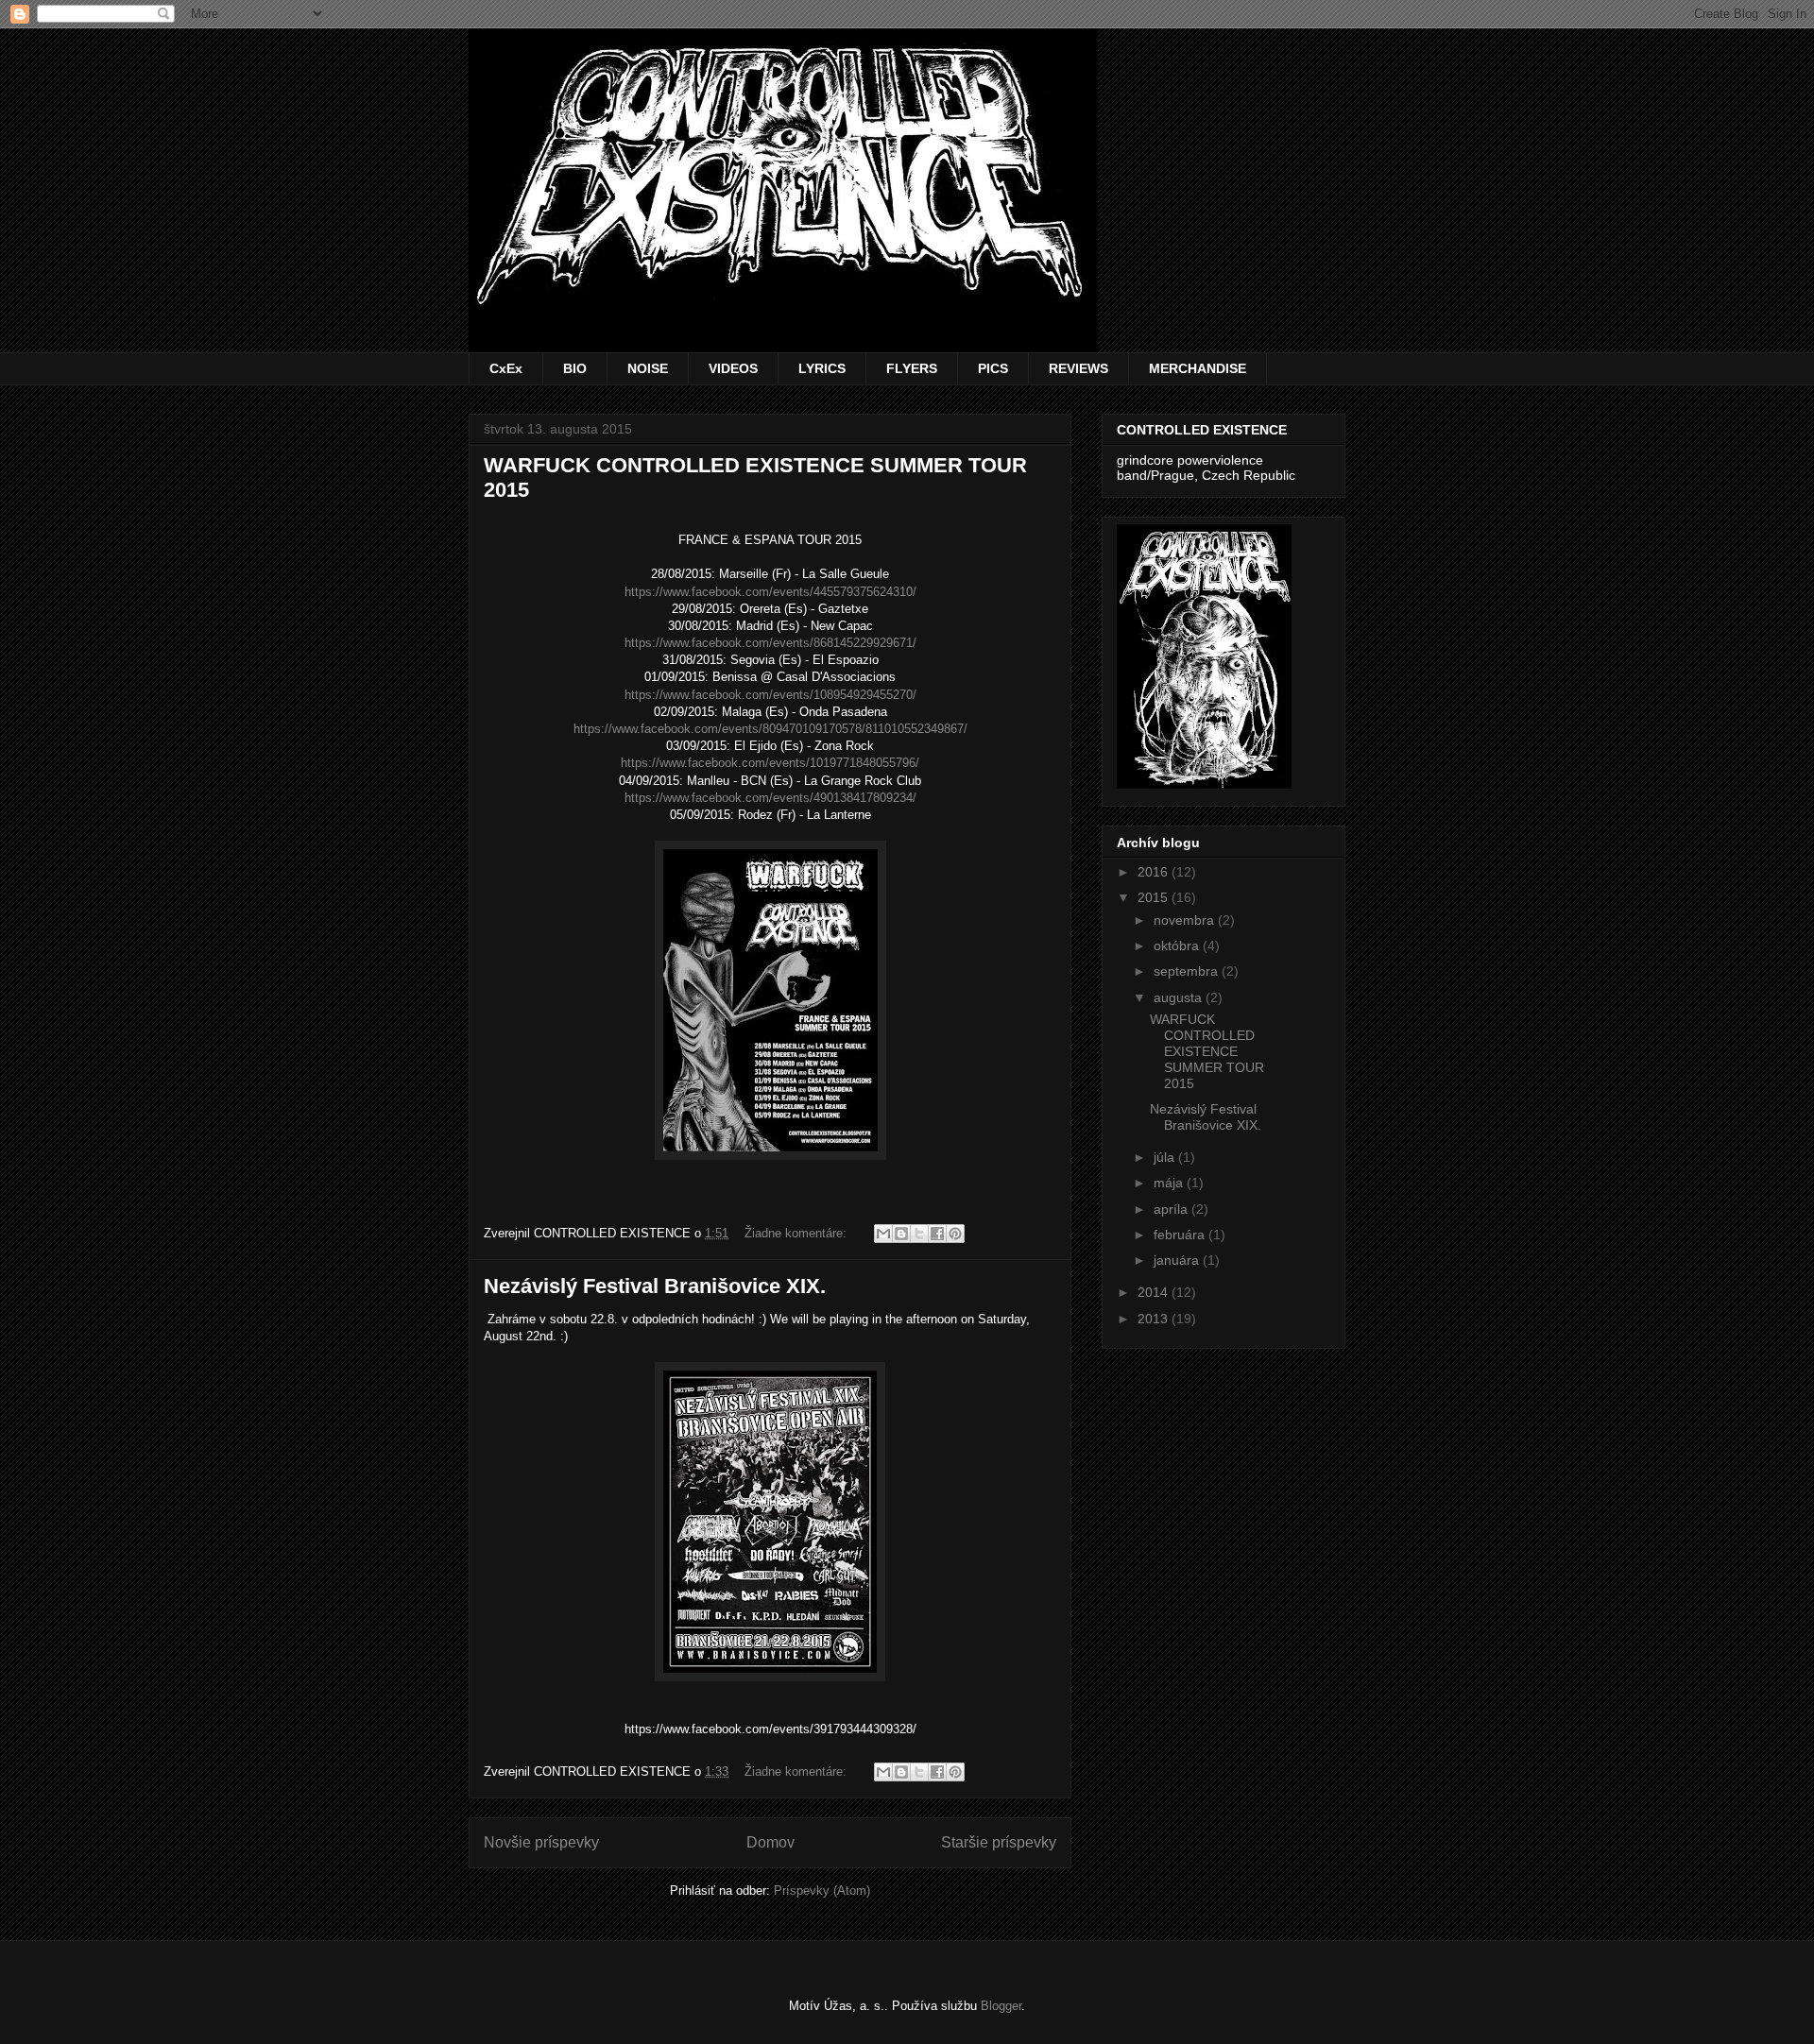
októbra (1178, 945)
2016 (1155, 872)
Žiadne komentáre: (797, 1233)
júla (1166, 1157)
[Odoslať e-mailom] (883, 1234)
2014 (1155, 1292)
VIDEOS (733, 368)
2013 (1155, 1319)
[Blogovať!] (901, 1234)
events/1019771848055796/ (770, 763)
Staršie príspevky (999, 1842)
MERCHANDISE (1198, 368)
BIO (575, 368)
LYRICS (822, 368)
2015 (1155, 897)
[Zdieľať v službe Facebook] (937, 1234)
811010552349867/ (770, 729)
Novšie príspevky (541, 1842)
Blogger (1001, 2006)
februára (1181, 1235)
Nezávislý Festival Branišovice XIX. (655, 1286)
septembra (1188, 971)
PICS (993, 368)
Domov (770, 1842)
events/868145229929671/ (770, 643)
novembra (1186, 920)
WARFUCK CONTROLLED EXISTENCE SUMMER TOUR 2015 (1207, 1051)
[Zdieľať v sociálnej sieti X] (919, 1234)
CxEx (506, 368)
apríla (1172, 1209)
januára (1178, 1260)
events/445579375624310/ (770, 592)
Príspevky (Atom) (822, 1891)
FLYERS (912, 368)
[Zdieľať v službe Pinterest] (955, 1234)
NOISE (648, 368)
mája (1170, 1183)
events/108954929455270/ (770, 695)
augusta (1180, 997)
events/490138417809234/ (770, 798)
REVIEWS (1078, 368)
